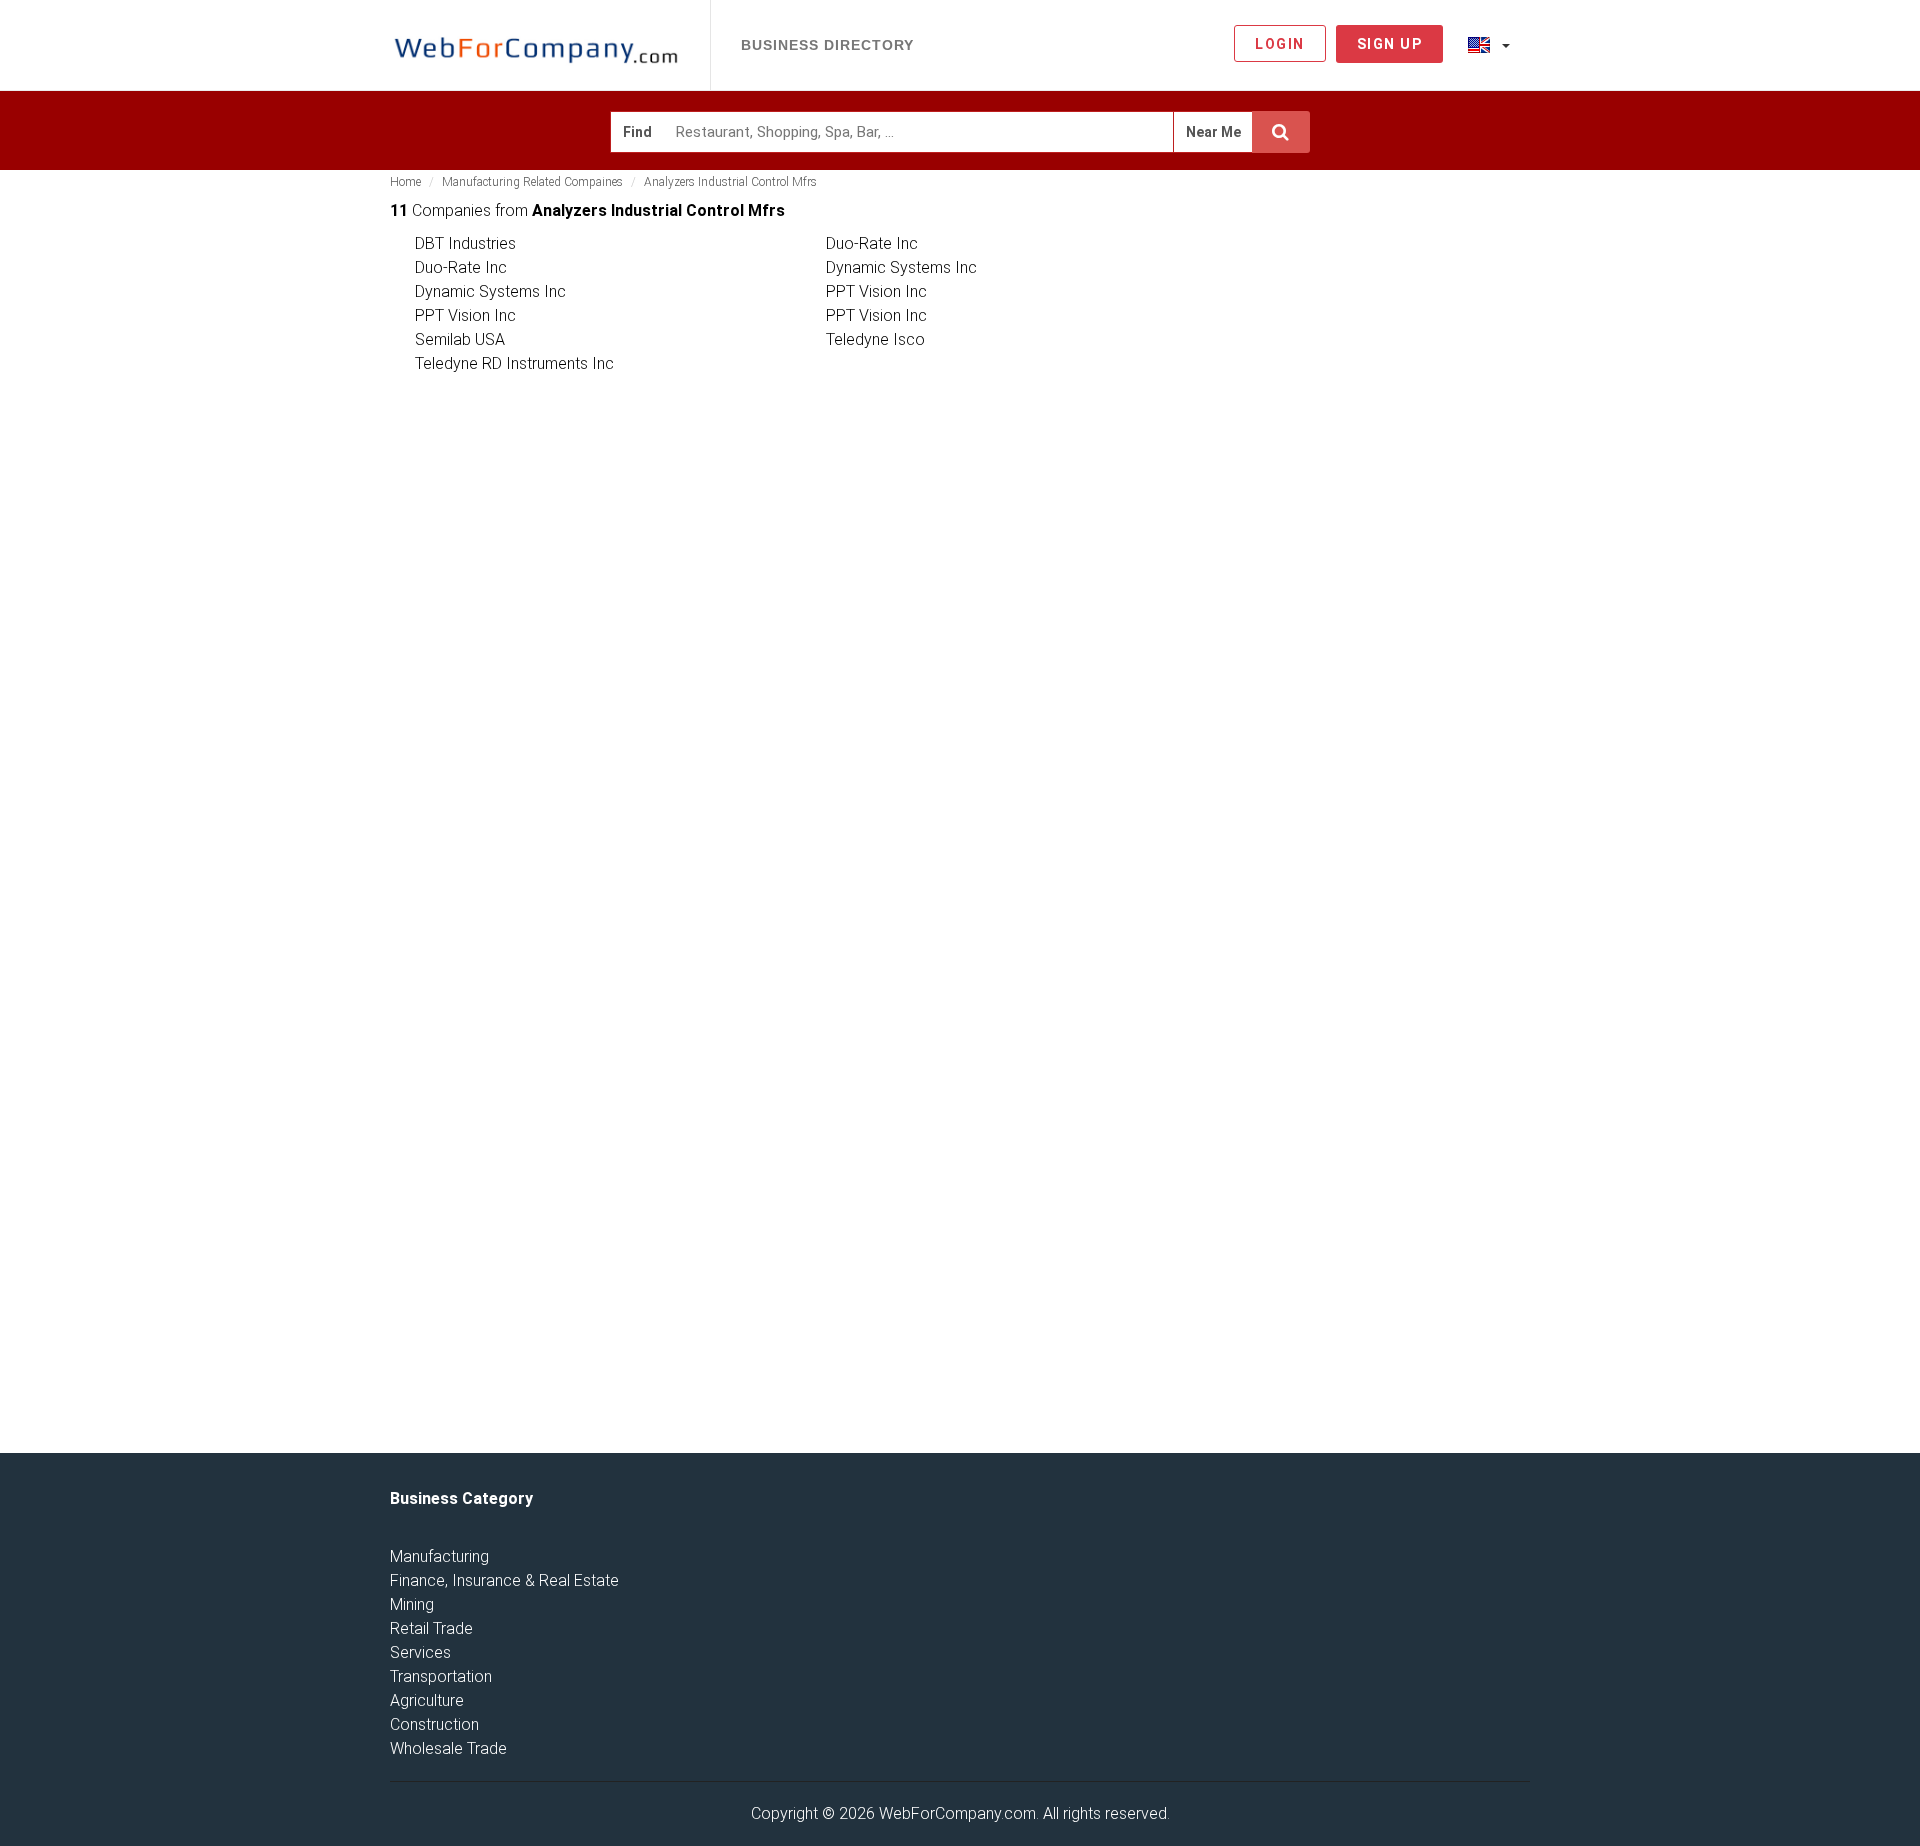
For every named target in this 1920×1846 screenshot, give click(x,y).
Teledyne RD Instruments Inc (514, 363)
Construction (434, 1724)
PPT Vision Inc (876, 291)
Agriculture (427, 1700)
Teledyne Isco (875, 339)
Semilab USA (460, 339)
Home (405, 182)
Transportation (441, 1676)
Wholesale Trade (448, 1748)
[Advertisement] (1399, 509)
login (1280, 44)
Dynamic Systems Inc (901, 267)
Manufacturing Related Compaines (532, 182)
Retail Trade (431, 1628)
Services (420, 1652)
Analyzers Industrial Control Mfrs (730, 182)
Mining (412, 1604)
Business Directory (827, 45)
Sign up (1390, 44)
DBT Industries (465, 243)
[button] (1488, 44)
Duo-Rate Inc (872, 243)
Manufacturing (439, 1556)
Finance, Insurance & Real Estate (504, 1580)
